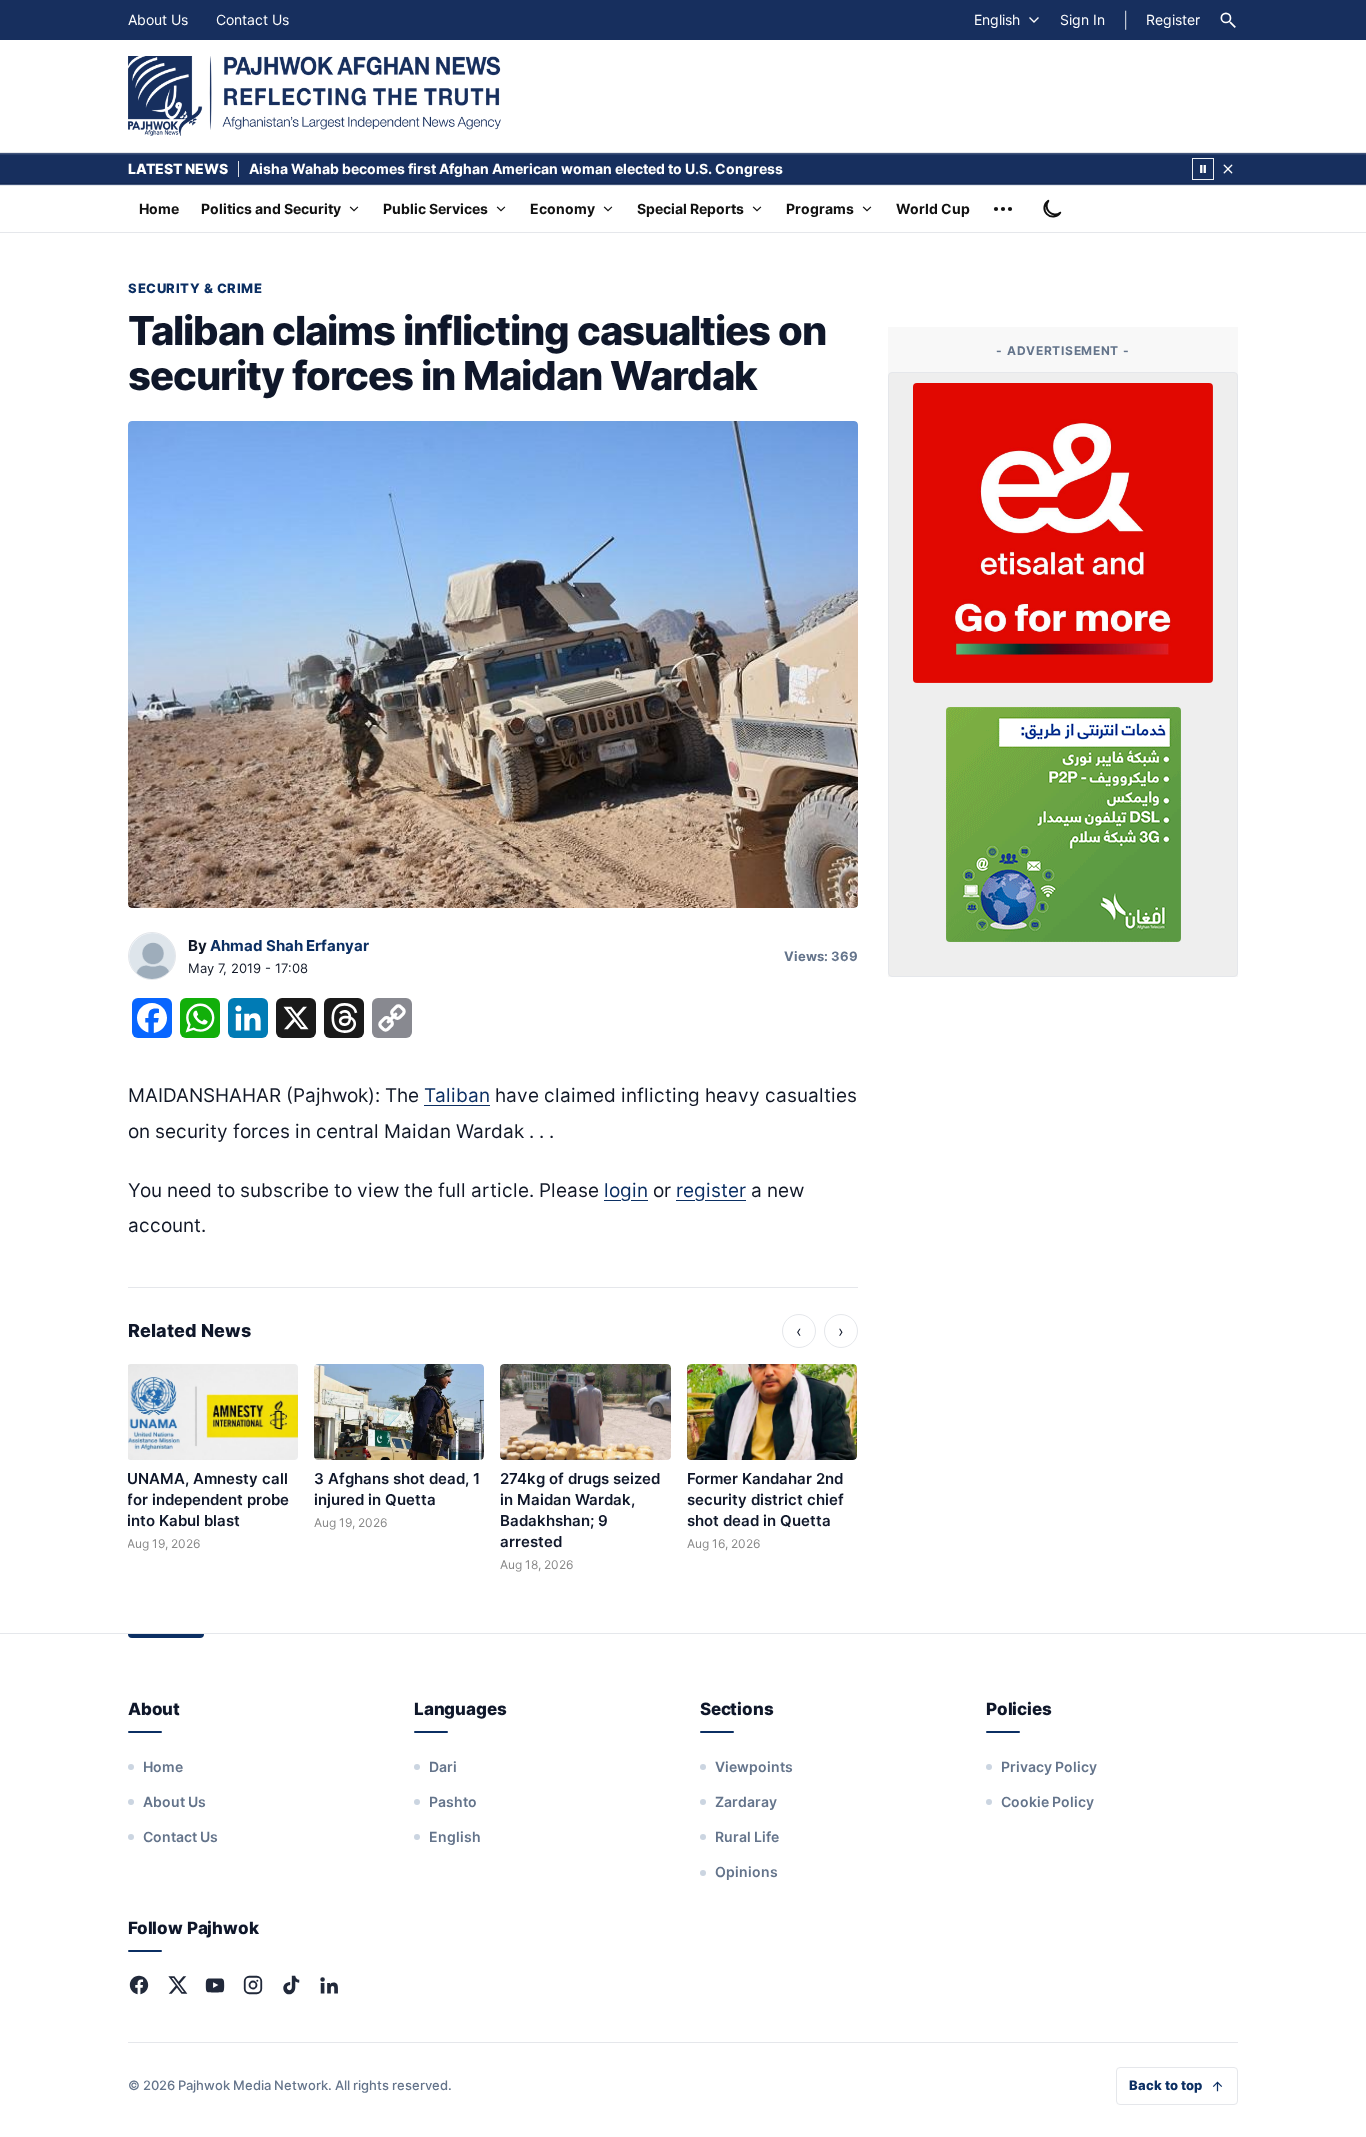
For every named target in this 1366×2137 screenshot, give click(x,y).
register (711, 1190)
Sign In (1082, 19)
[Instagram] (253, 1985)
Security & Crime (195, 288)
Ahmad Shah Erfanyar (289, 945)
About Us (158, 19)
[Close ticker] (1228, 169)
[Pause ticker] (1203, 169)
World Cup (933, 208)
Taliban (457, 1095)
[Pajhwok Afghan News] (314, 96)
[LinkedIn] (329, 1985)
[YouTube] (215, 1985)
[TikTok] (291, 1985)
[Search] (1228, 20)
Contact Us (252, 19)
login (626, 1190)
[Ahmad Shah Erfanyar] (152, 957)
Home (159, 208)
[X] (177, 1985)
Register (1173, 19)
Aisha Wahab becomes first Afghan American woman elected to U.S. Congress (516, 168)
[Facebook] (139, 1985)
